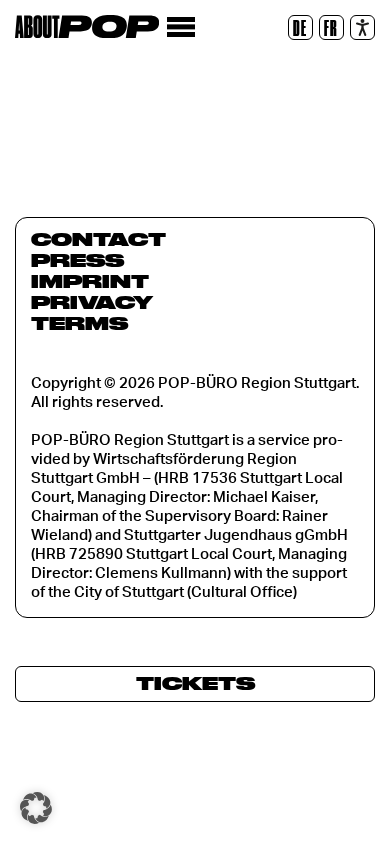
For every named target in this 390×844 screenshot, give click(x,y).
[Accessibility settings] (362, 27)
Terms (79, 323)
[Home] (87, 26)
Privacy (92, 302)
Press (77, 260)
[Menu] (180, 27)
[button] (36, 808)
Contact (98, 239)
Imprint (90, 281)
